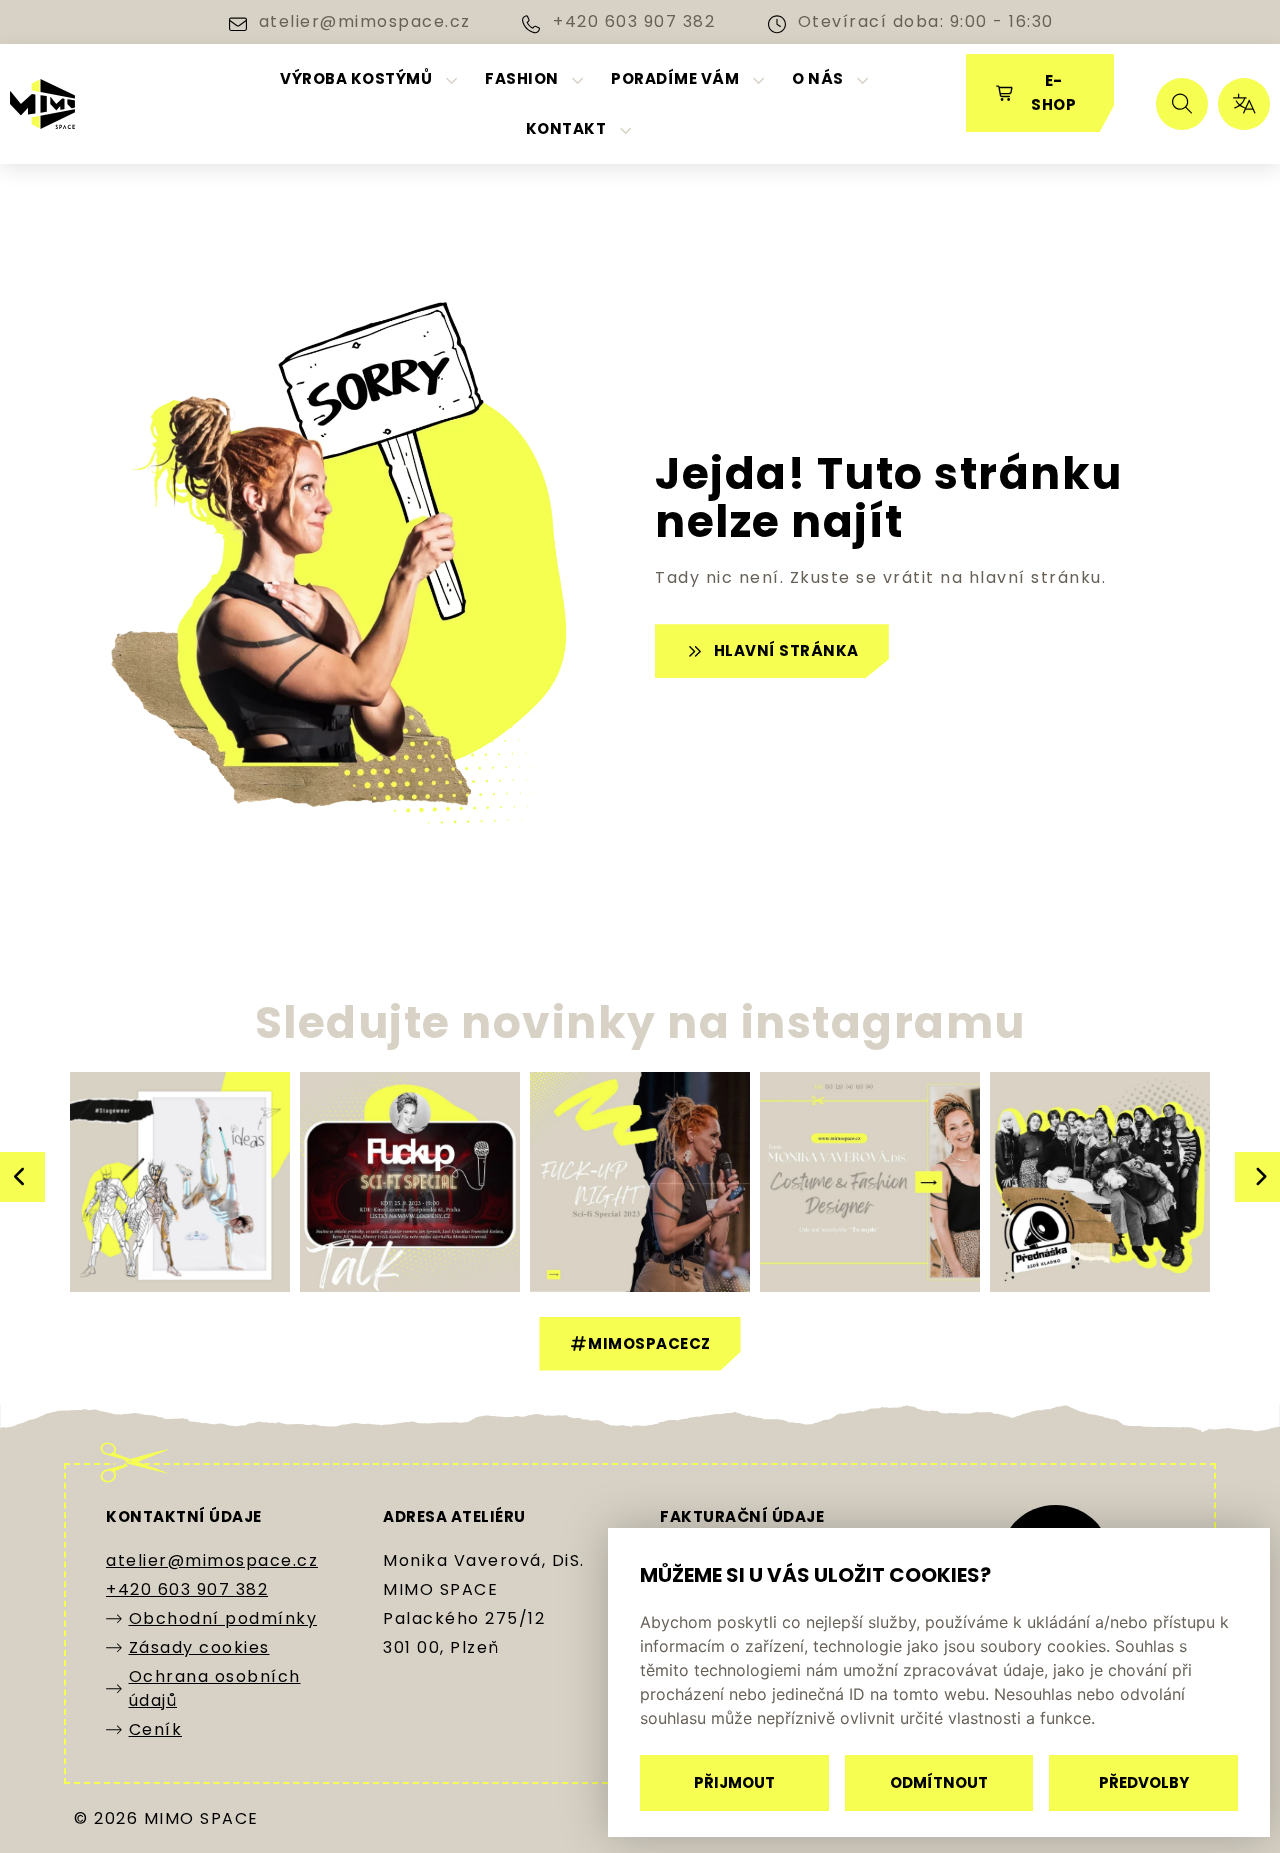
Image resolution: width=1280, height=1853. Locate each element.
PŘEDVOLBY (1144, 1782)
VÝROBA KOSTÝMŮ (356, 78)
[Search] (1182, 104)
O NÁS (818, 78)
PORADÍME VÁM (675, 78)
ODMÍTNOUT (939, 1782)
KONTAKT (566, 128)
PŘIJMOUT (734, 1782)
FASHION (522, 78)
